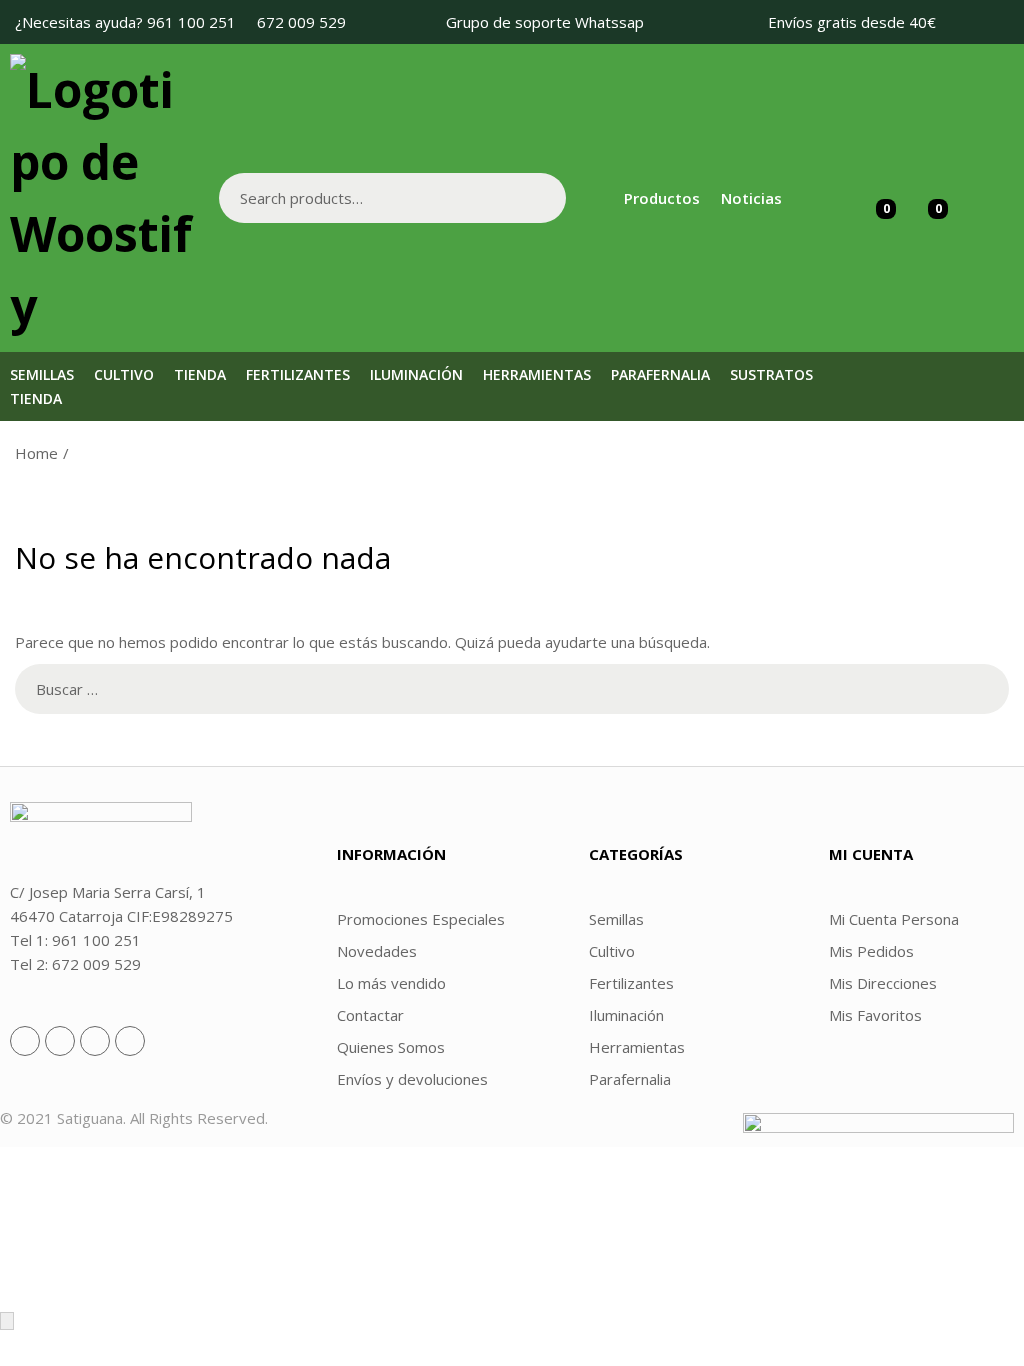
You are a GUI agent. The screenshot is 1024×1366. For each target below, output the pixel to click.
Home (36, 453)
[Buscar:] (512, 689)
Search (541, 198)
